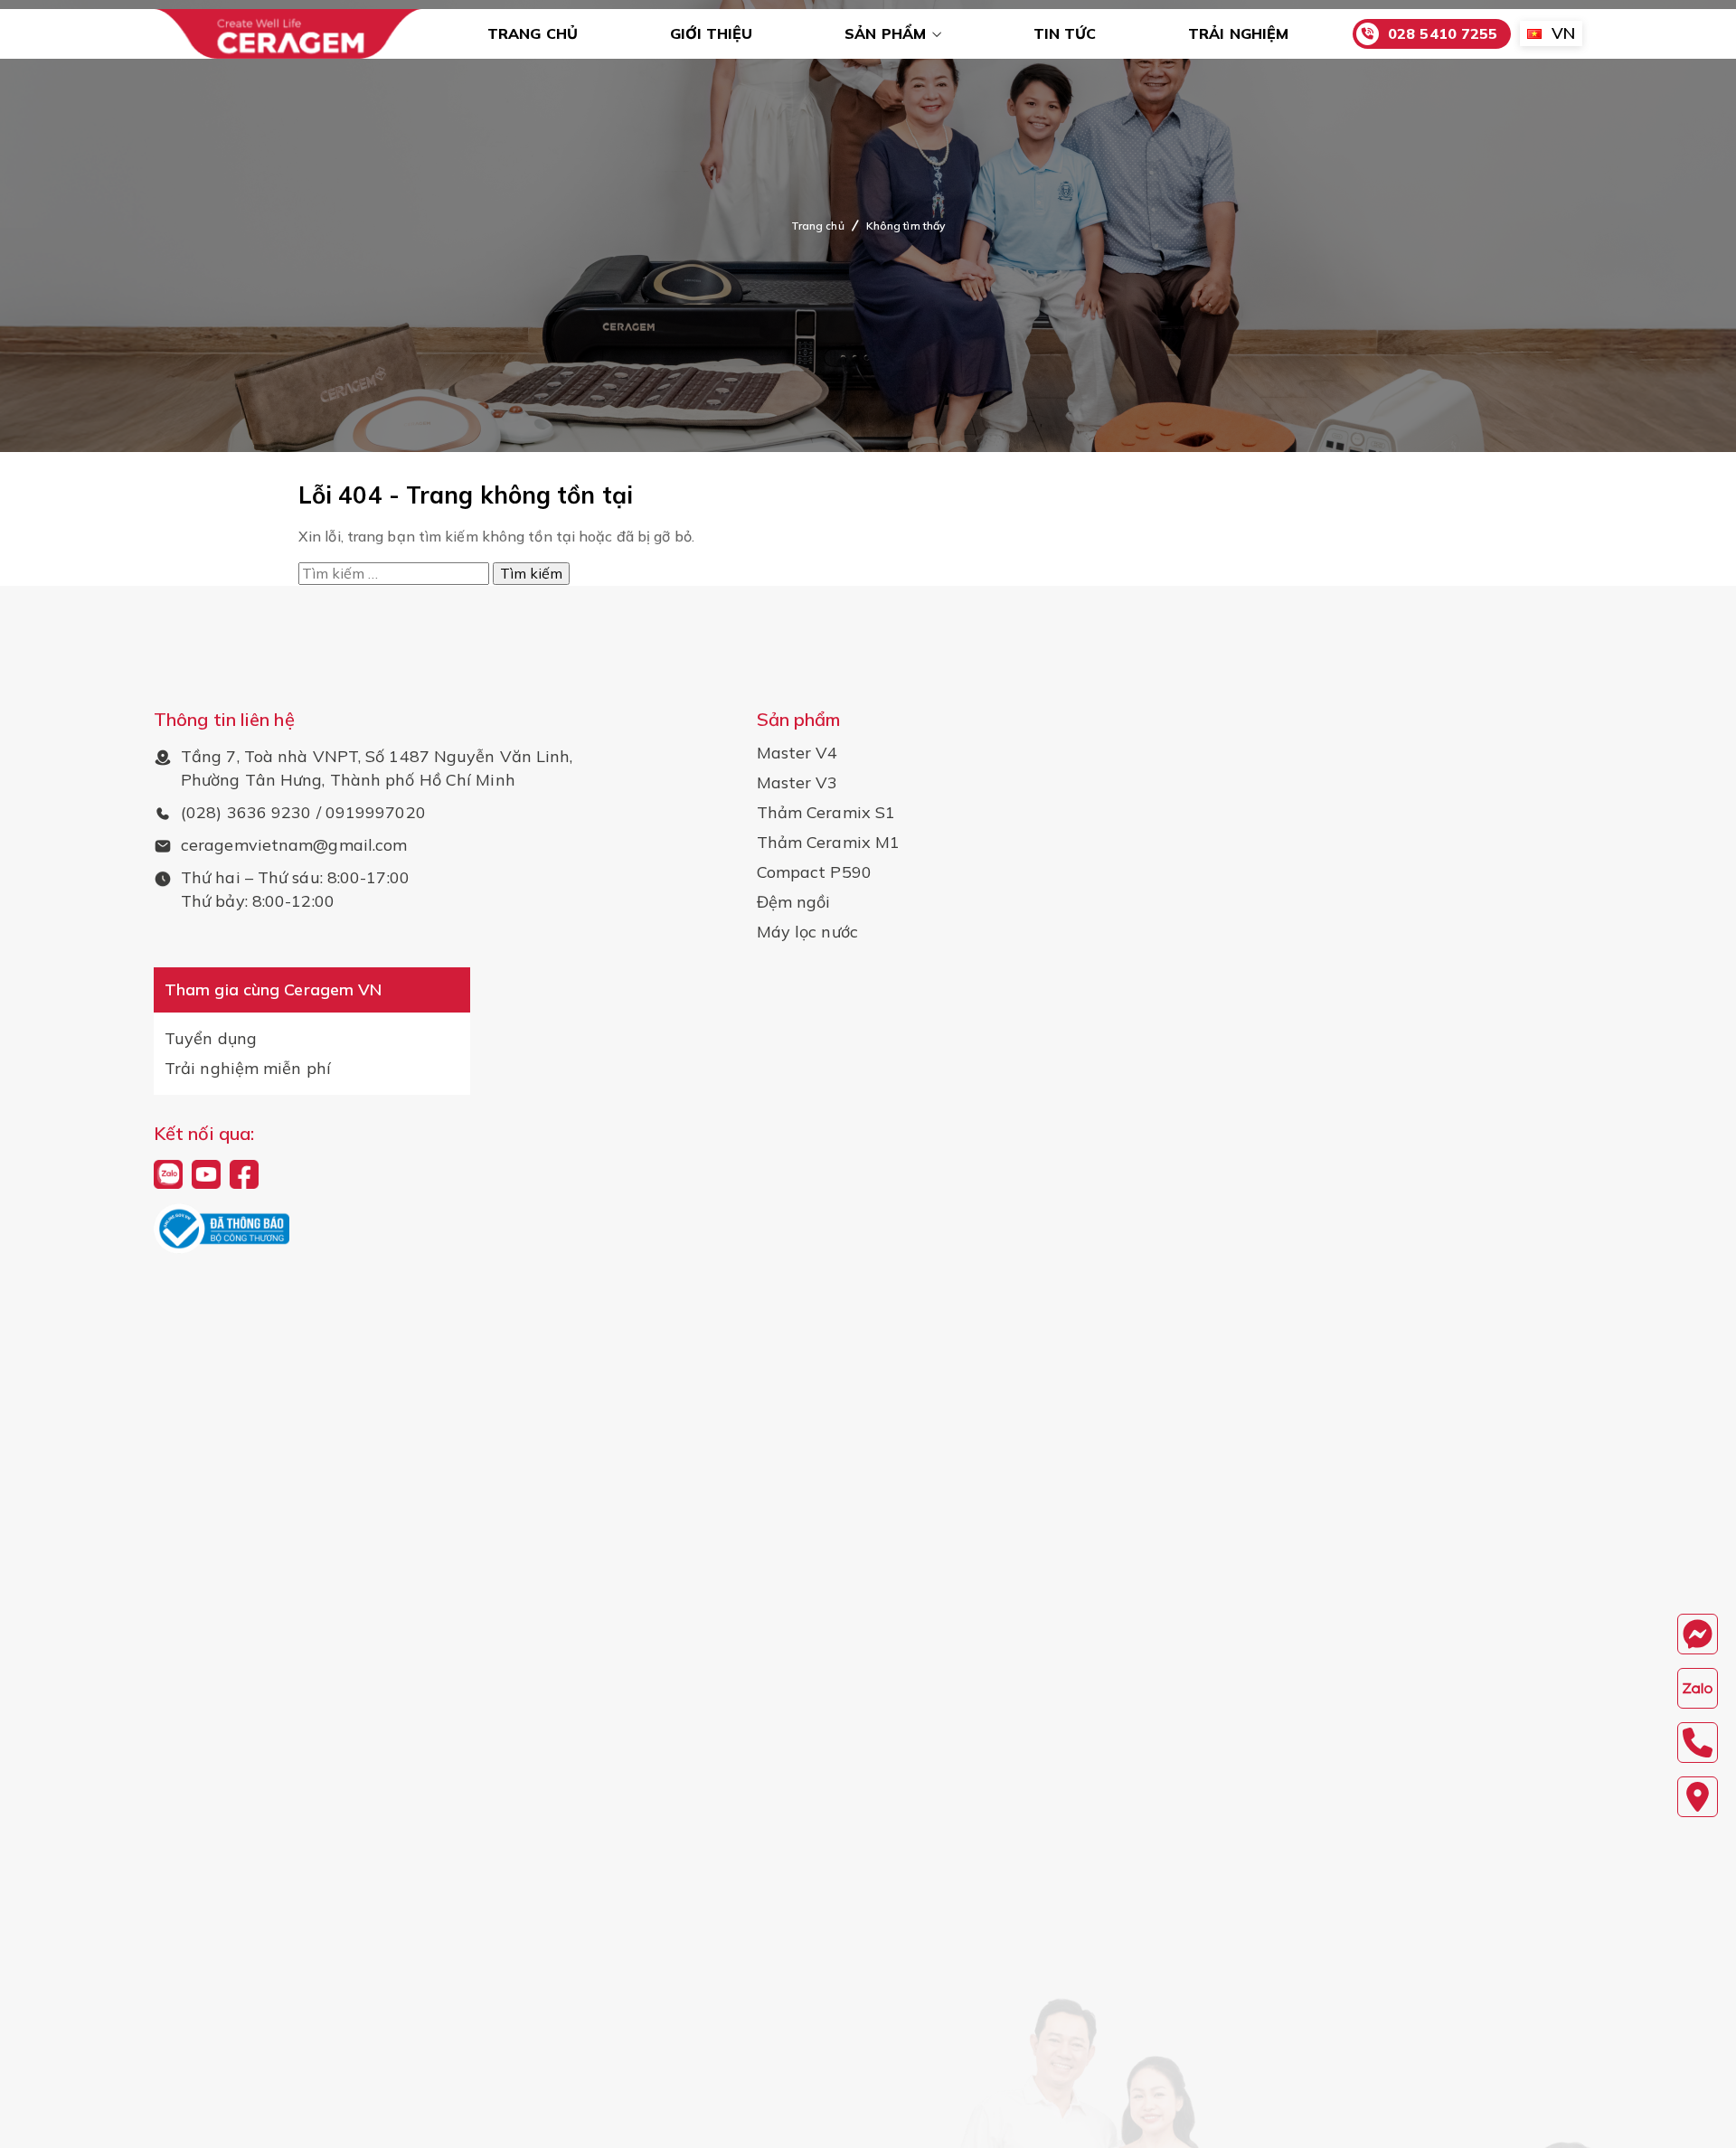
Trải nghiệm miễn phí (248, 1069)
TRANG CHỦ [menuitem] (533, 33)
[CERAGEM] (288, 34)
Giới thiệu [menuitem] (712, 33)
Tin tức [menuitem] (1065, 33)
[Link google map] (1698, 1797)
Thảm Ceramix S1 (826, 813)
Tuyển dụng (211, 1039)
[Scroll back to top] (1712, 2106)
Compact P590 (814, 872)
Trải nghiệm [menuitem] (1238, 33)
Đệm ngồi (794, 902)
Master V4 (797, 753)
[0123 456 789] (1698, 1688)
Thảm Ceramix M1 (829, 843)
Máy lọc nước (807, 932)
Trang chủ (818, 226)
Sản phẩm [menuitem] (885, 33)
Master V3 (797, 783)
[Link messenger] (1698, 1634)
